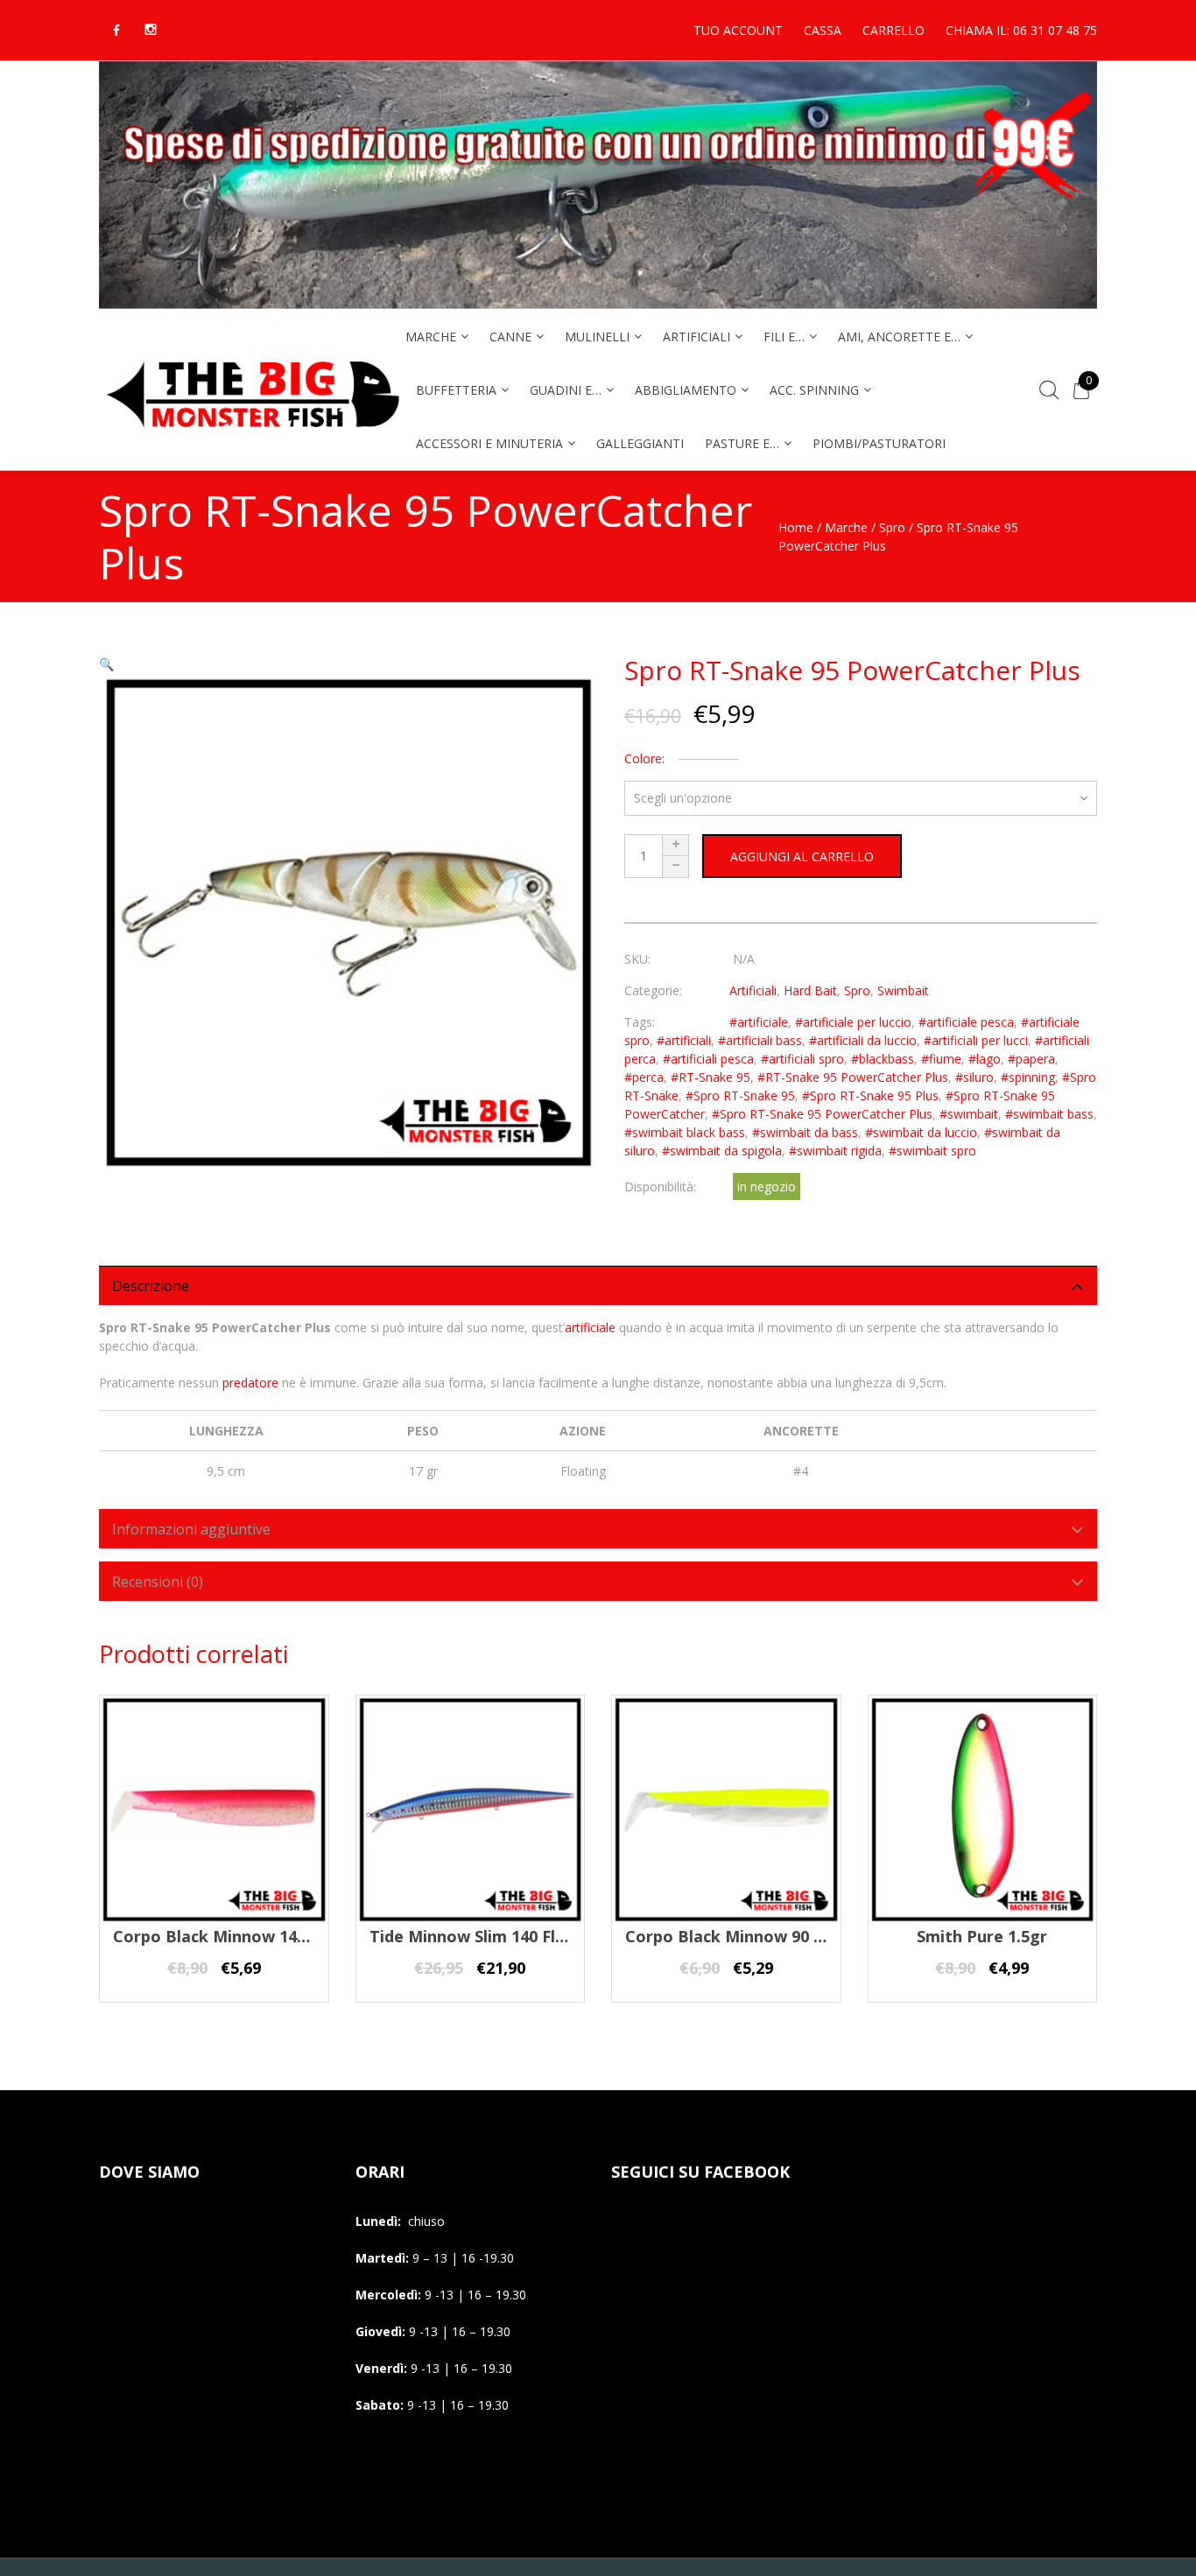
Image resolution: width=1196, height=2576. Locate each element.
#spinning (1028, 1077)
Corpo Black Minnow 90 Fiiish (739, 1936)
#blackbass (883, 1059)
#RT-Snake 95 (711, 1077)
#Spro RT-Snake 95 (740, 1095)
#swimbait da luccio (921, 1132)
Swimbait (903, 990)
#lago (985, 1059)
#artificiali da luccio (863, 1040)
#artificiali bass (760, 1040)
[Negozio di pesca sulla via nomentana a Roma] (252, 439)
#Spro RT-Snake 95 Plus (870, 1095)
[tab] (598, 1285)
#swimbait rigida (835, 1151)
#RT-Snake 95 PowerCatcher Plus (853, 1077)
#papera (1031, 1059)
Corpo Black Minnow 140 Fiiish (231, 1936)
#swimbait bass (1049, 1114)
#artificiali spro (802, 1059)
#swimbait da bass (805, 1132)
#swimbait (969, 1114)
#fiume (941, 1059)
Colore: (644, 758)
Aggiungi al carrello (802, 856)
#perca (644, 1077)
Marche (846, 527)
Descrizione (151, 1286)
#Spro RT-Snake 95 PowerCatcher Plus (822, 1114)
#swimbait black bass (685, 1132)
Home (796, 527)
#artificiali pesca (708, 1059)
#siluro (974, 1077)
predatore (250, 1383)
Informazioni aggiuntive (191, 1529)
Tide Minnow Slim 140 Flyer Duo (493, 1936)
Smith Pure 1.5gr (982, 1936)
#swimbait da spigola (722, 1151)
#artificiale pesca (966, 1022)
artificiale (590, 1327)
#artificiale (759, 1022)
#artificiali (684, 1040)
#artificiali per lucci (976, 1040)
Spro (892, 527)
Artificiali (753, 990)
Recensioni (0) (158, 1582)
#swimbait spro (932, 1151)
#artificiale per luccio (853, 1022)
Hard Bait (810, 990)
